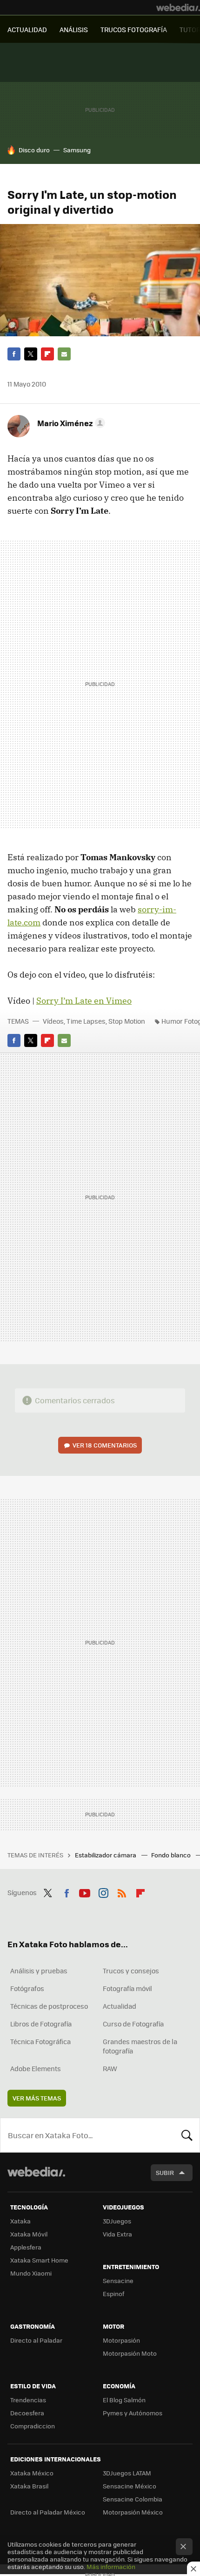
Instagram (103, 1891)
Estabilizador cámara (106, 1855)
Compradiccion (33, 2426)
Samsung (77, 150)
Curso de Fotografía (133, 2024)
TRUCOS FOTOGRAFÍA (134, 29)
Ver (105, 1445)
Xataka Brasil (29, 2486)
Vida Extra (117, 2234)
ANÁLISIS (74, 29)
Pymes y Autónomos (133, 2413)
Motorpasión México (133, 2512)
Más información (111, 2566)
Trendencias (28, 2400)
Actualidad (120, 2006)
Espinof (113, 2294)
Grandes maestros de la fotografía (140, 2046)
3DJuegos (117, 2221)
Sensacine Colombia (133, 2499)
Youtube (85, 1891)
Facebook (14, 354)
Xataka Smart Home (39, 2260)
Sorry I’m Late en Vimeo (84, 1001)
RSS (122, 1891)
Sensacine (118, 2280)
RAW (110, 2068)
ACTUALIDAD (27, 29)
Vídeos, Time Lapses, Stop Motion (94, 1021)
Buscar (187, 2135)
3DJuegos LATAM (127, 2473)
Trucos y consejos (131, 1971)
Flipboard (47, 354)
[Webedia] (178, 7)
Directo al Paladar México (48, 2512)
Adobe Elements (36, 2068)
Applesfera (26, 2247)
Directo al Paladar (36, 2340)
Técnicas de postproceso (49, 2006)
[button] (70, 423)
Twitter (31, 354)
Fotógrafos (27, 1988)
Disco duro (34, 150)
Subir (165, 2172)
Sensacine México (130, 2486)
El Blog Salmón (124, 2400)
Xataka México (32, 2473)
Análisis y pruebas (39, 1971)
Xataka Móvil (29, 2234)
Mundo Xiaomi (31, 2273)
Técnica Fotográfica (40, 2041)
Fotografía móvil (127, 1988)
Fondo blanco (172, 1855)
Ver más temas (37, 2098)
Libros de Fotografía (41, 2024)
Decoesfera (27, 2413)
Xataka (20, 2221)
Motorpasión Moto (130, 2353)
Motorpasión (121, 2340)
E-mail (64, 354)
